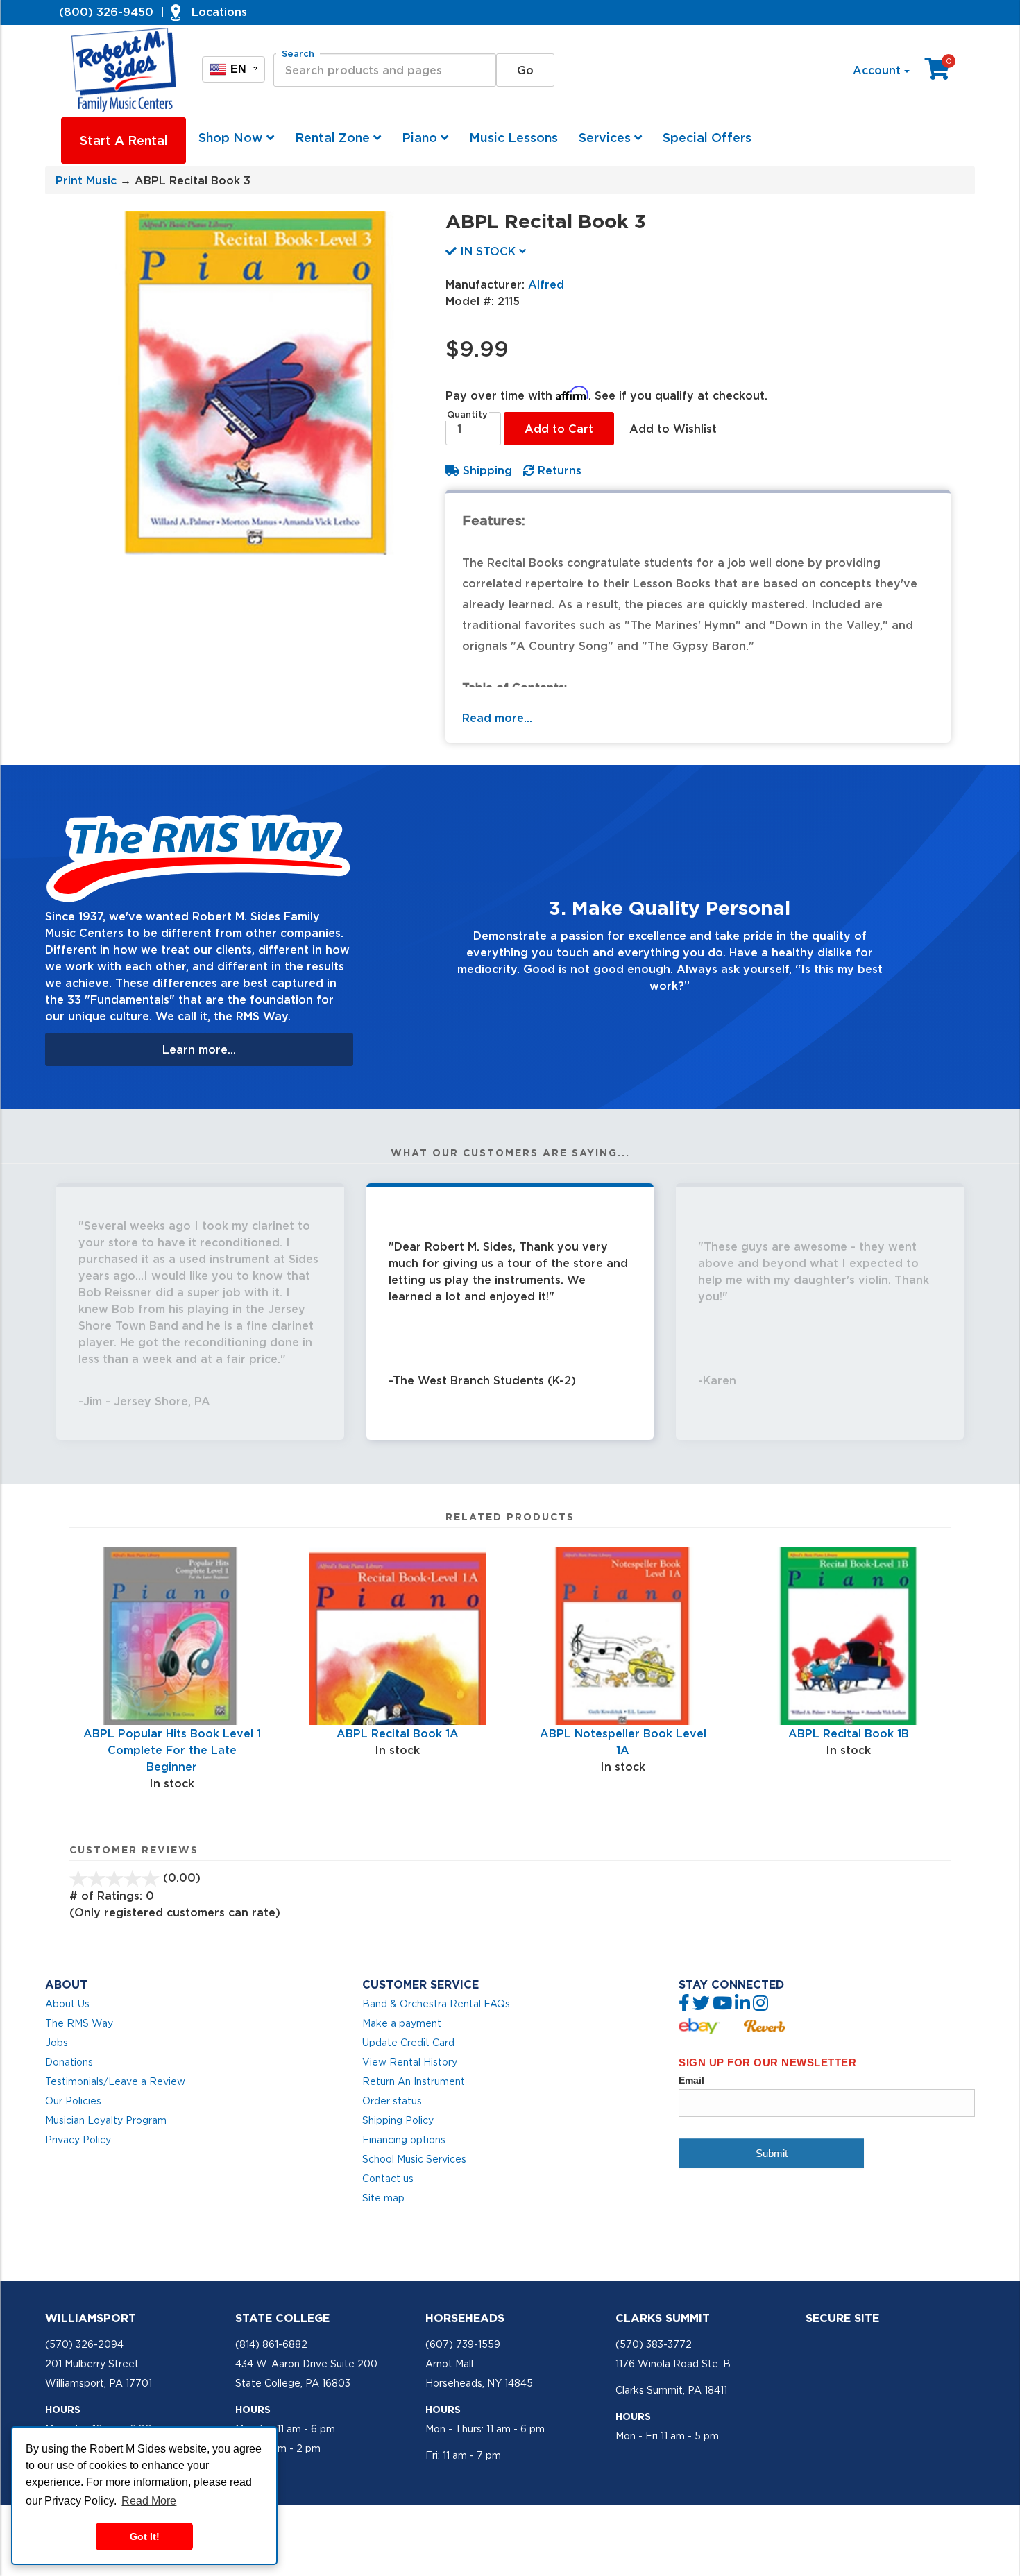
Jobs (57, 2043)
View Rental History (410, 2062)
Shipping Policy (398, 2120)
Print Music (86, 180)
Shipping (486, 470)
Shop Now (232, 138)
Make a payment (402, 2023)
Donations (69, 2062)
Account (878, 70)
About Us (67, 2004)
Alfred (546, 284)
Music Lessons (513, 138)
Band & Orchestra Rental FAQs (436, 2004)
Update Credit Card (408, 2043)
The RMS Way (79, 2023)
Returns (558, 470)
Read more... (497, 718)
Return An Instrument (414, 2081)
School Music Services (414, 2159)
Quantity (467, 414)
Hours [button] (63, 2410)
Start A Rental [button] (124, 140)
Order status (392, 2101)
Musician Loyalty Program (106, 2120)
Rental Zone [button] (334, 138)
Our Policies (73, 2101)
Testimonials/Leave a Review (115, 2081)
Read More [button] (149, 2501)
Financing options (404, 2140)
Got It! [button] (145, 2536)
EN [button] (244, 69)
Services (606, 138)
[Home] (125, 70)
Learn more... (199, 1049)
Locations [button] (219, 12)
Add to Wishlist (673, 429)
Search (298, 54)
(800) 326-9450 (106, 12)
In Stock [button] (488, 251)
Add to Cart (559, 429)
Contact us (388, 2179)
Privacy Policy (78, 2140)
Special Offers (707, 138)
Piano (421, 138)
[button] (410, 937)
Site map (383, 2198)
